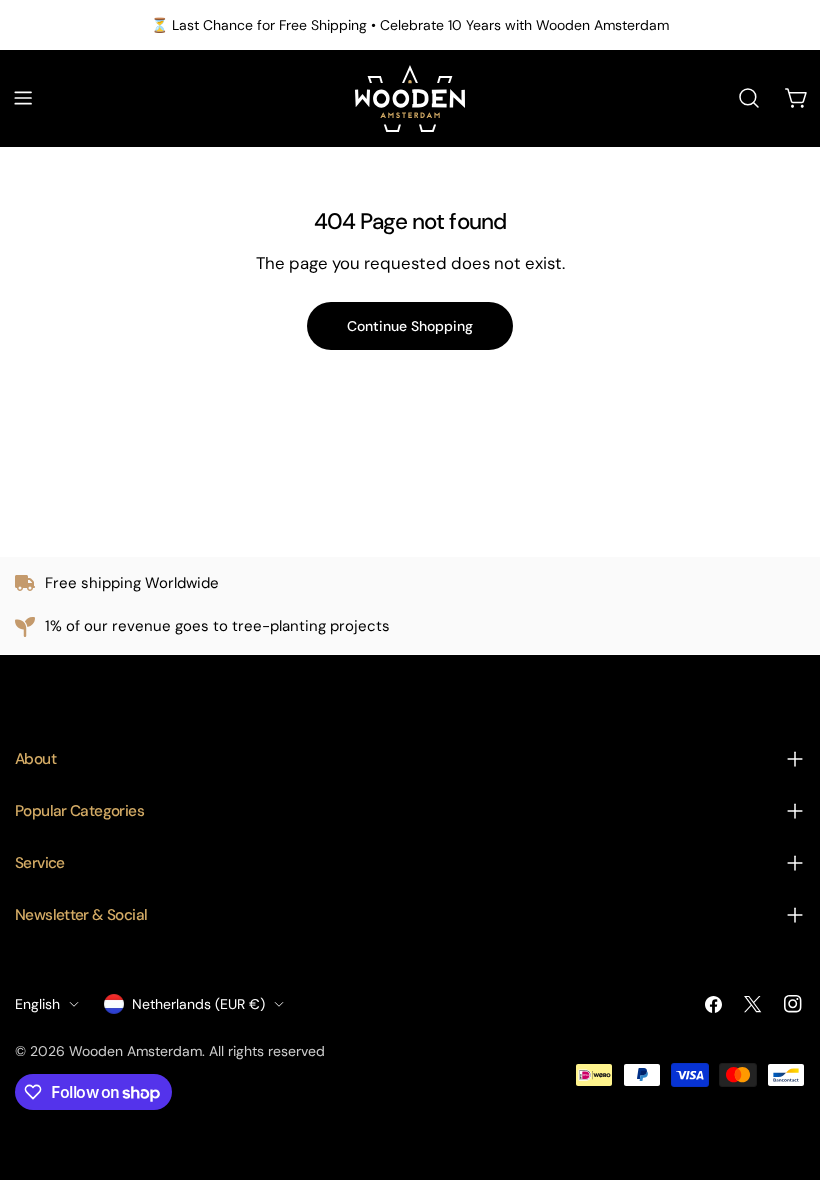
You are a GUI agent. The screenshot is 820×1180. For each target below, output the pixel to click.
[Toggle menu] (23, 98)
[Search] (749, 98)
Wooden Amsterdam (135, 1051)
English (37, 1004)
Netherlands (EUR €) (198, 1004)
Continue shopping (410, 326)
